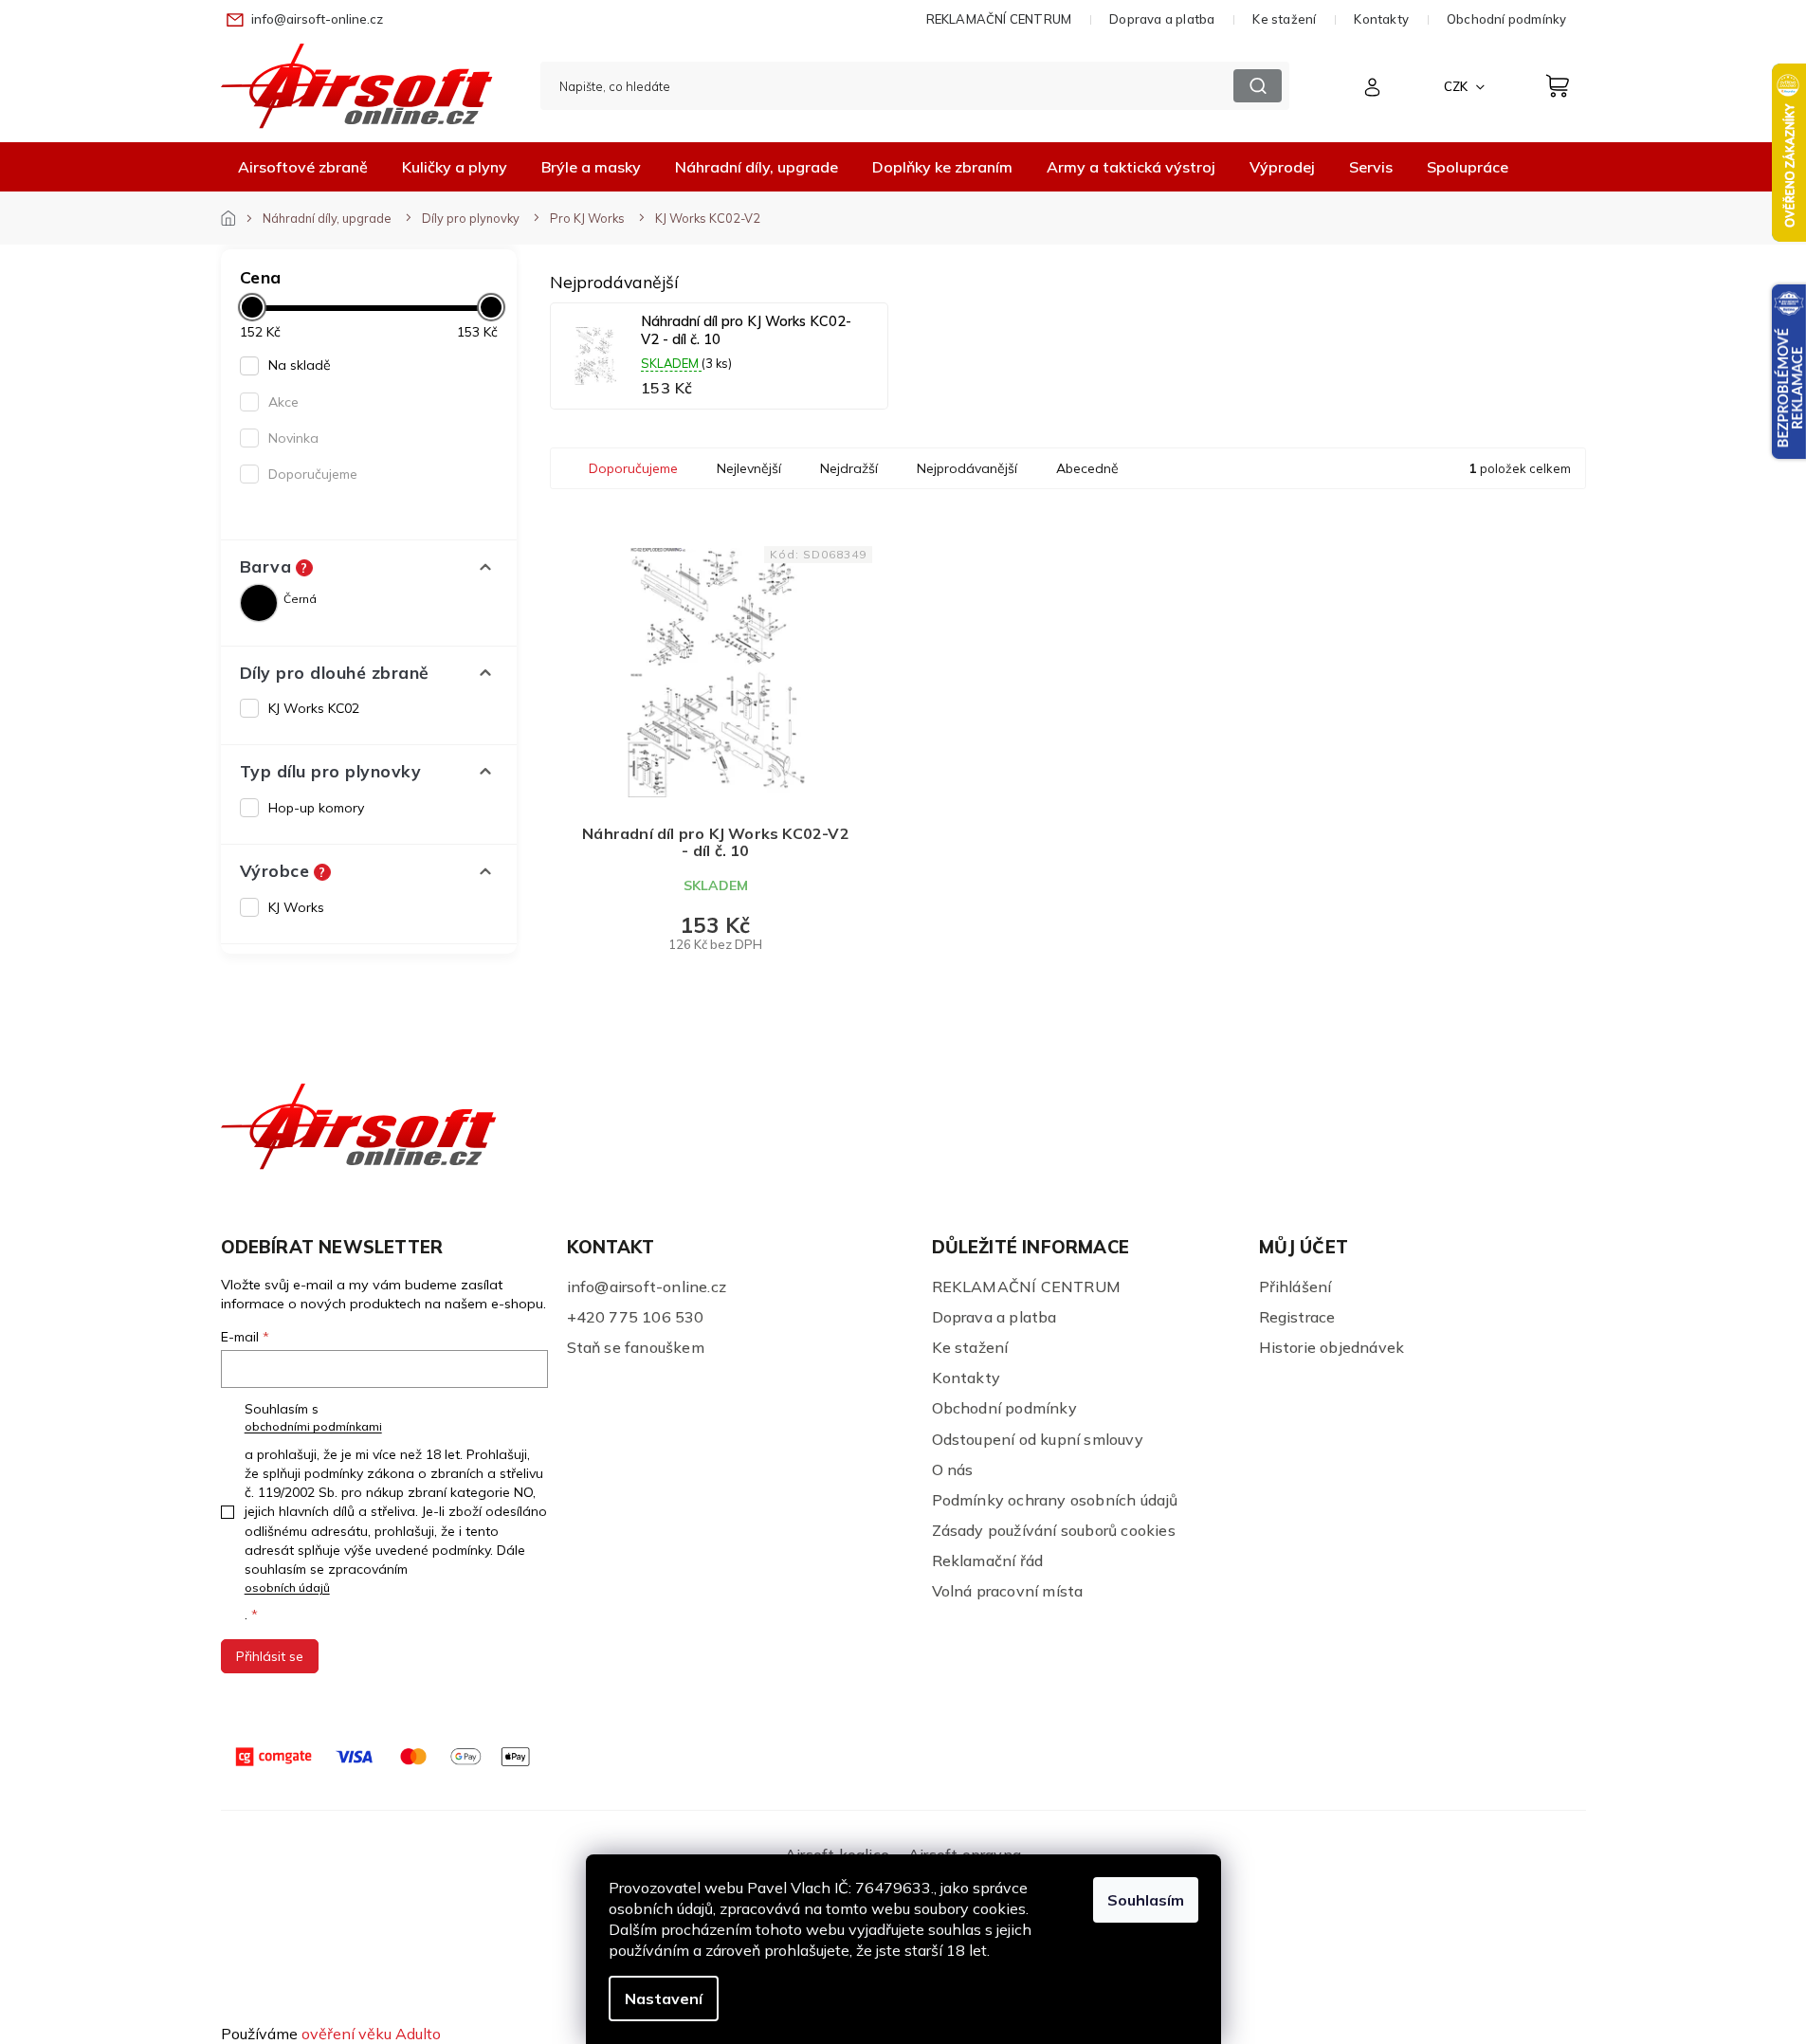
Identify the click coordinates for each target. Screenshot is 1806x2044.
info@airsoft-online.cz (647, 1287)
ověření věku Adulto (371, 2034)
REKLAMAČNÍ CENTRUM (999, 19)
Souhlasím (1146, 1900)
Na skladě (300, 365)
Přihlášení (1295, 1287)
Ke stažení (1284, 19)
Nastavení (664, 1998)
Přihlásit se (270, 1656)
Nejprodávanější (967, 468)
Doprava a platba (1162, 19)
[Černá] (259, 603)
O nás (953, 1469)
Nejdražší (849, 468)
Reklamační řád (988, 1560)
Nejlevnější (749, 468)
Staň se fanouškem (636, 1347)
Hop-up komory (316, 808)
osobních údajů (287, 1588)
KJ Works (296, 907)
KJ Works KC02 (314, 708)
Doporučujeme (313, 474)
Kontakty (1381, 19)
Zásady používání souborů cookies (1054, 1530)
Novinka (293, 438)
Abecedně (1087, 468)
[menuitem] (303, 167)
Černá (300, 599)
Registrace (1297, 1317)
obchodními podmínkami (313, 1426)
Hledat (1258, 86)
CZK (1457, 86)
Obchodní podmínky (1506, 19)
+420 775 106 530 (636, 1317)
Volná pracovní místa (1008, 1591)
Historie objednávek (1332, 1347)
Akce (283, 402)
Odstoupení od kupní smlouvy (1038, 1439)
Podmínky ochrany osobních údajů (1055, 1500)
